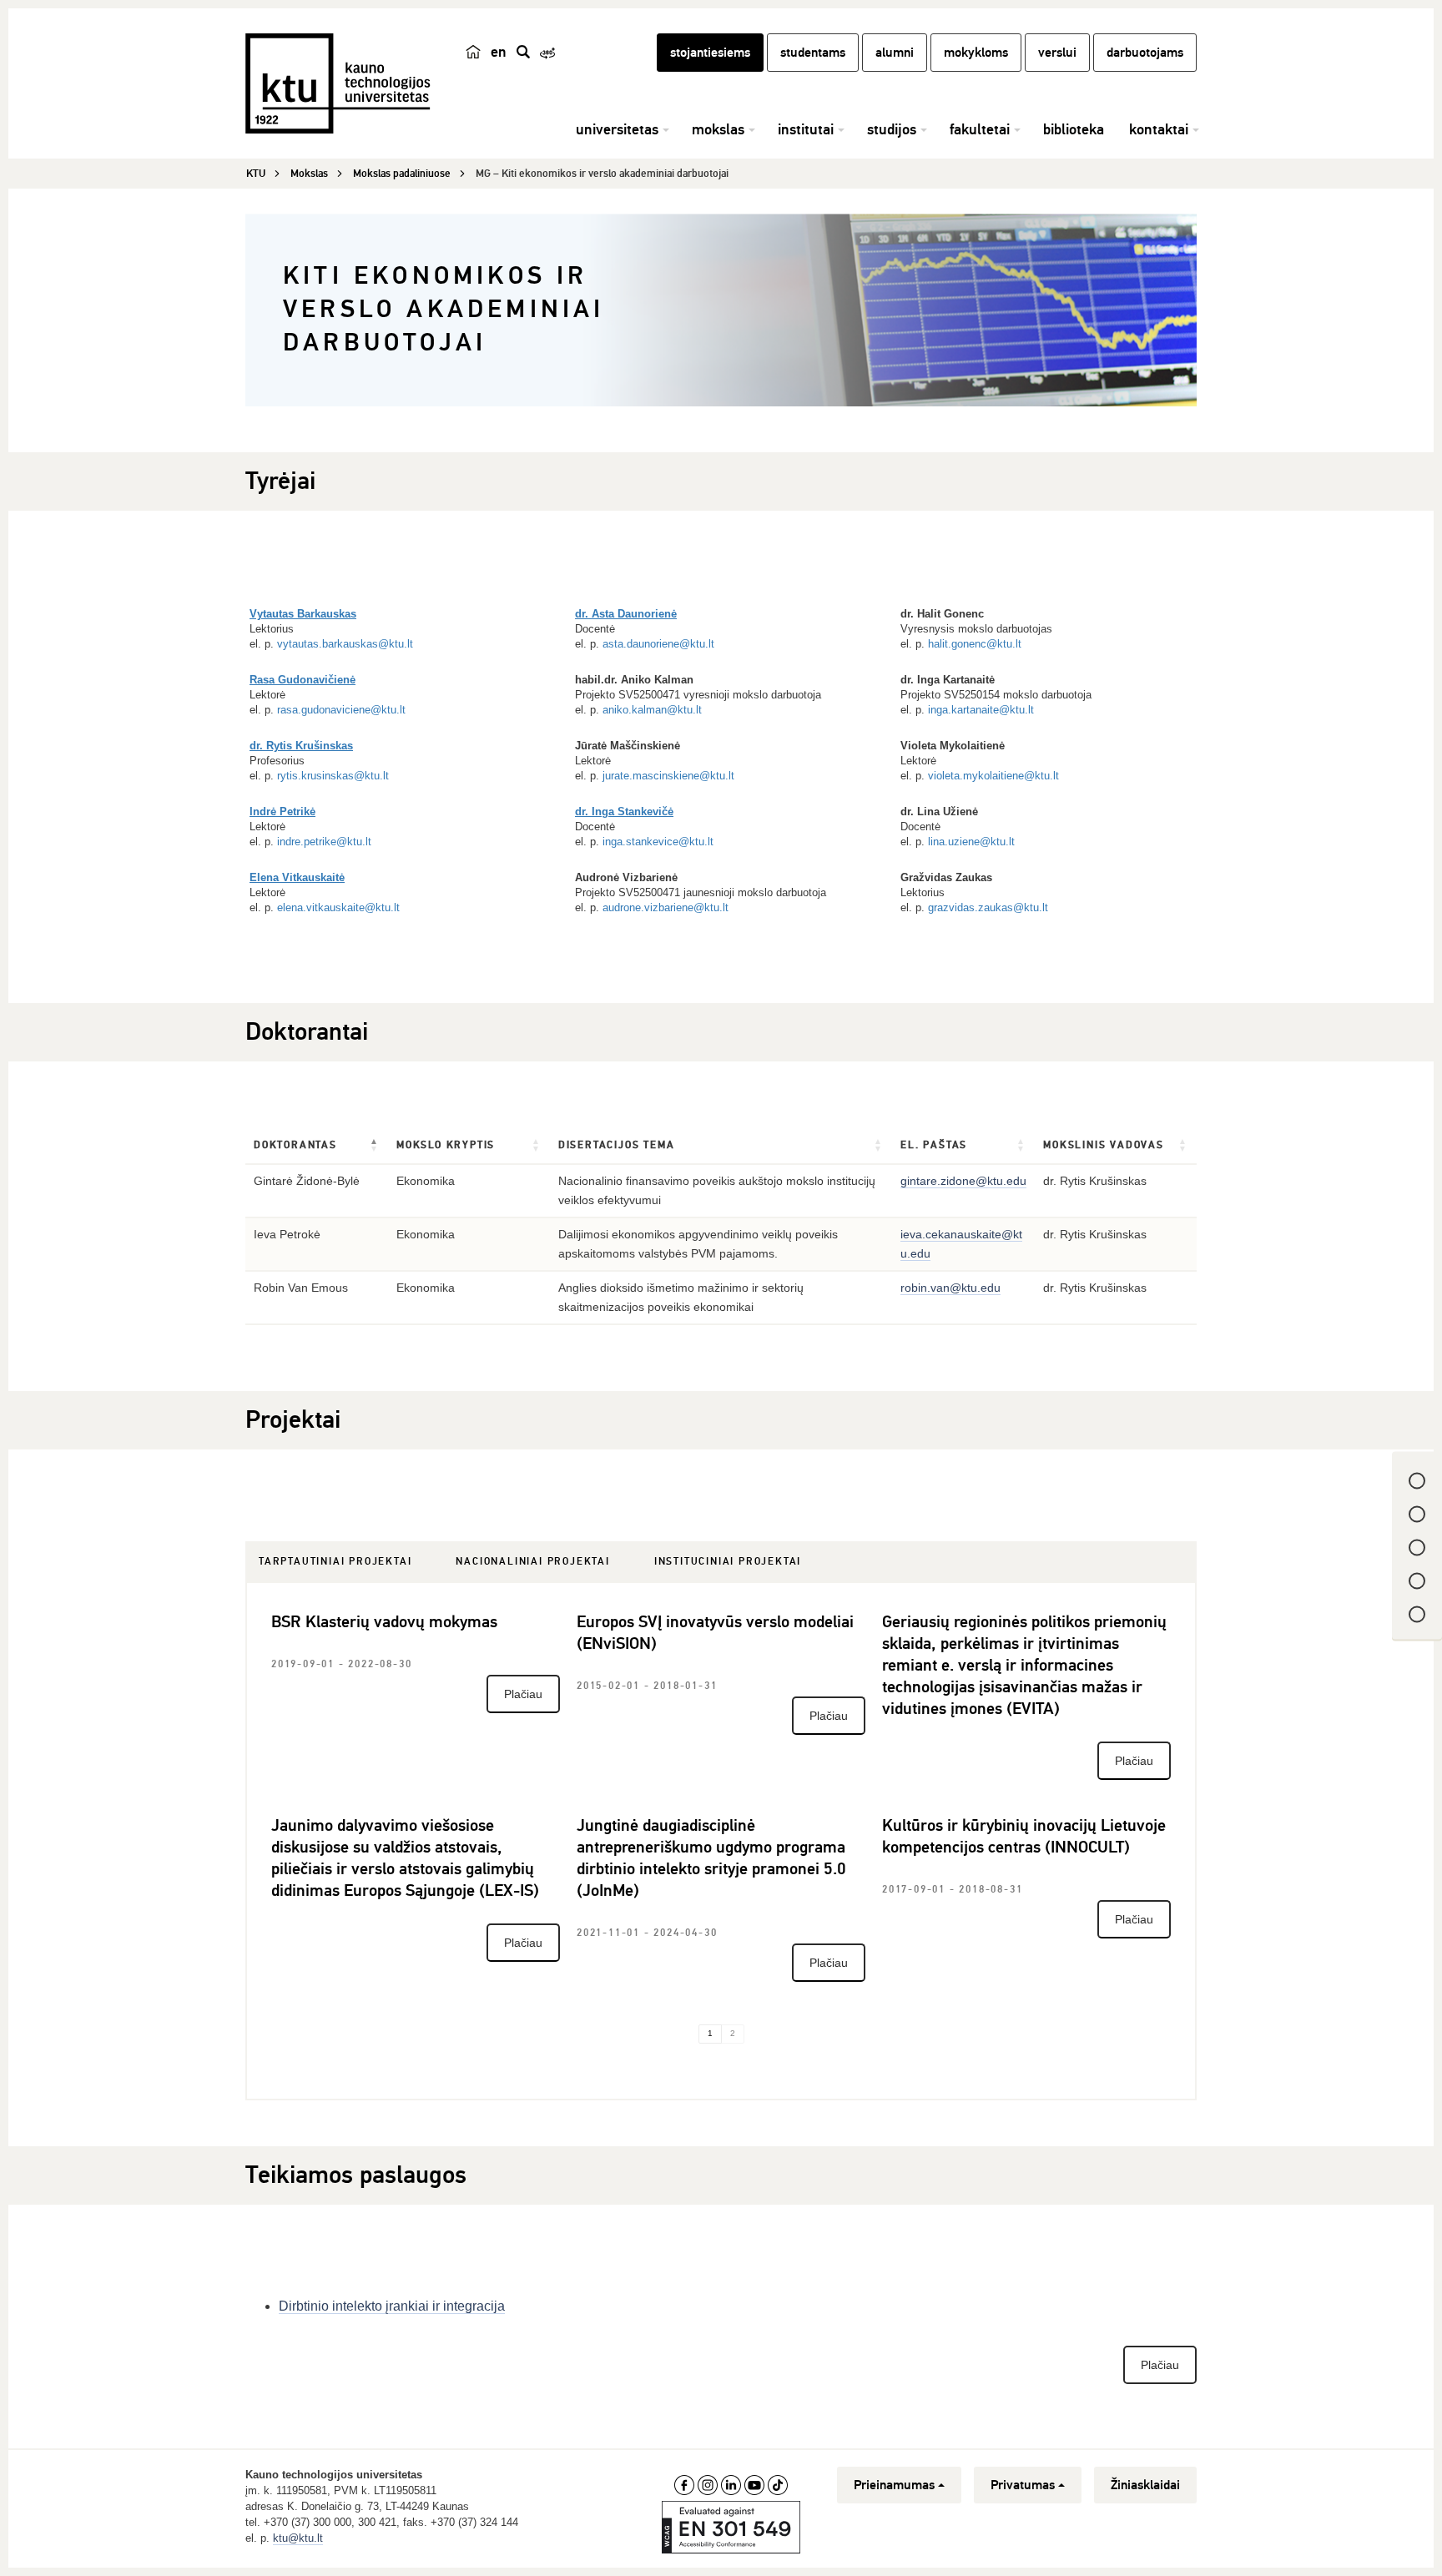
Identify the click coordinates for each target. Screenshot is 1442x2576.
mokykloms (976, 53)
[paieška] (523, 52)
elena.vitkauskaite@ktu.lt (338, 907)
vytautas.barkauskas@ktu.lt (345, 644)
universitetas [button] (617, 129)
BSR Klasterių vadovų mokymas (384, 1622)
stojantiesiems (710, 53)
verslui (1057, 53)
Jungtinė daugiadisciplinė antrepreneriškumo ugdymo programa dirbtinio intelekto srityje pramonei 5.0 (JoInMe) (711, 1858)
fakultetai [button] (980, 129)
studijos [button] (892, 129)
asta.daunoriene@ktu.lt (658, 644)
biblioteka (1074, 129)
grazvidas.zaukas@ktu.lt (988, 907)
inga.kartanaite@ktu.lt (981, 710)
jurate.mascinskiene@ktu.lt (668, 776)
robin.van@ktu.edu (950, 1288)
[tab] (335, 1562)
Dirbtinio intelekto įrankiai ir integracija (392, 2306)
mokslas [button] (718, 129)
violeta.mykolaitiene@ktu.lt (993, 776)
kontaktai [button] (1159, 129)
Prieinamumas (894, 2485)
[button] (375, 1146)
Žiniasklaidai (1145, 2485)
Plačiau (523, 1694)
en (499, 52)
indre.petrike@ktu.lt (324, 842)
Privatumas (1023, 2485)
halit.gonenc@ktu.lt (975, 644)
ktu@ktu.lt (298, 2538)
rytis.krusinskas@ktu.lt (333, 776)
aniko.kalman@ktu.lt (652, 710)
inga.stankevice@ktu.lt (658, 842)
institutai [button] (806, 129)
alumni (895, 53)
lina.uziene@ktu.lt (971, 842)
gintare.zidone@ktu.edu (963, 1181)
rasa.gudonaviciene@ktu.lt (341, 710)
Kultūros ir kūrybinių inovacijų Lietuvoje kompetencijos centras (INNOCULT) (1024, 1836)
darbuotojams (1145, 53)
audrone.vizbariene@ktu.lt (666, 907)
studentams (813, 53)
